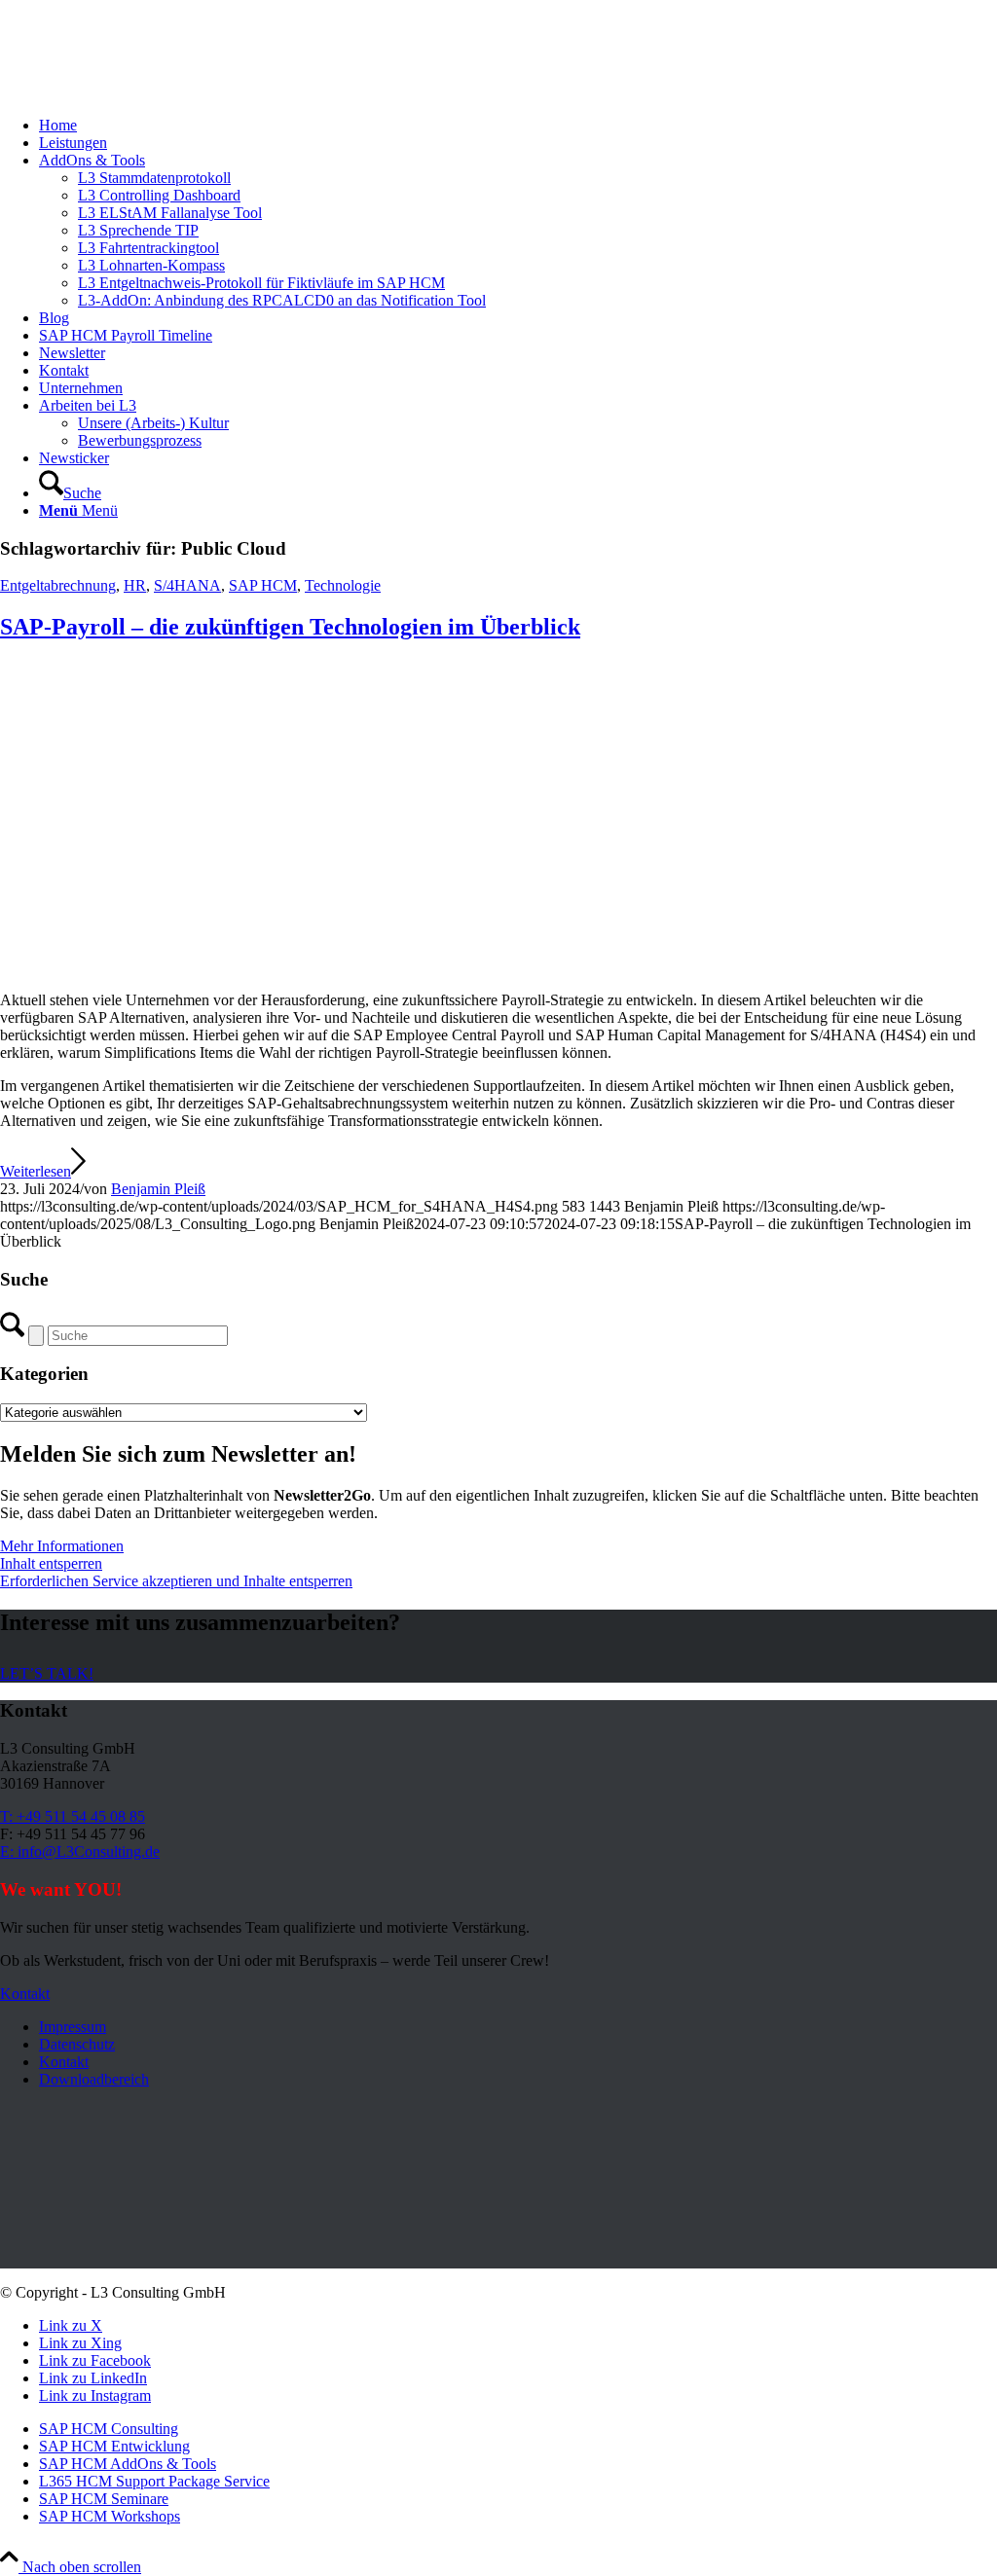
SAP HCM (263, 585)
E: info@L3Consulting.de (80, 1851)
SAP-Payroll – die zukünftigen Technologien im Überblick (290, 627)
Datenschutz (77, 2044)
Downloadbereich (94, 2079)
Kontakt (64, 2062)
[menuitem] (518, 126)
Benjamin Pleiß (158, 1189)
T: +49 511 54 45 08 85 (73, 1816)
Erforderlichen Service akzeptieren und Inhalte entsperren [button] (176, 1581)
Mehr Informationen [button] (62, 1546)
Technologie (343, 585)
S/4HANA (187, 585)
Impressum (73, 2027)
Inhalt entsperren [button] (51, 1563)
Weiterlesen (36, 1171)
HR (135, 585)
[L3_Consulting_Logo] (146, 92)
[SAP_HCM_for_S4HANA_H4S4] (411, 967)
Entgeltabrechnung (58, 585)
